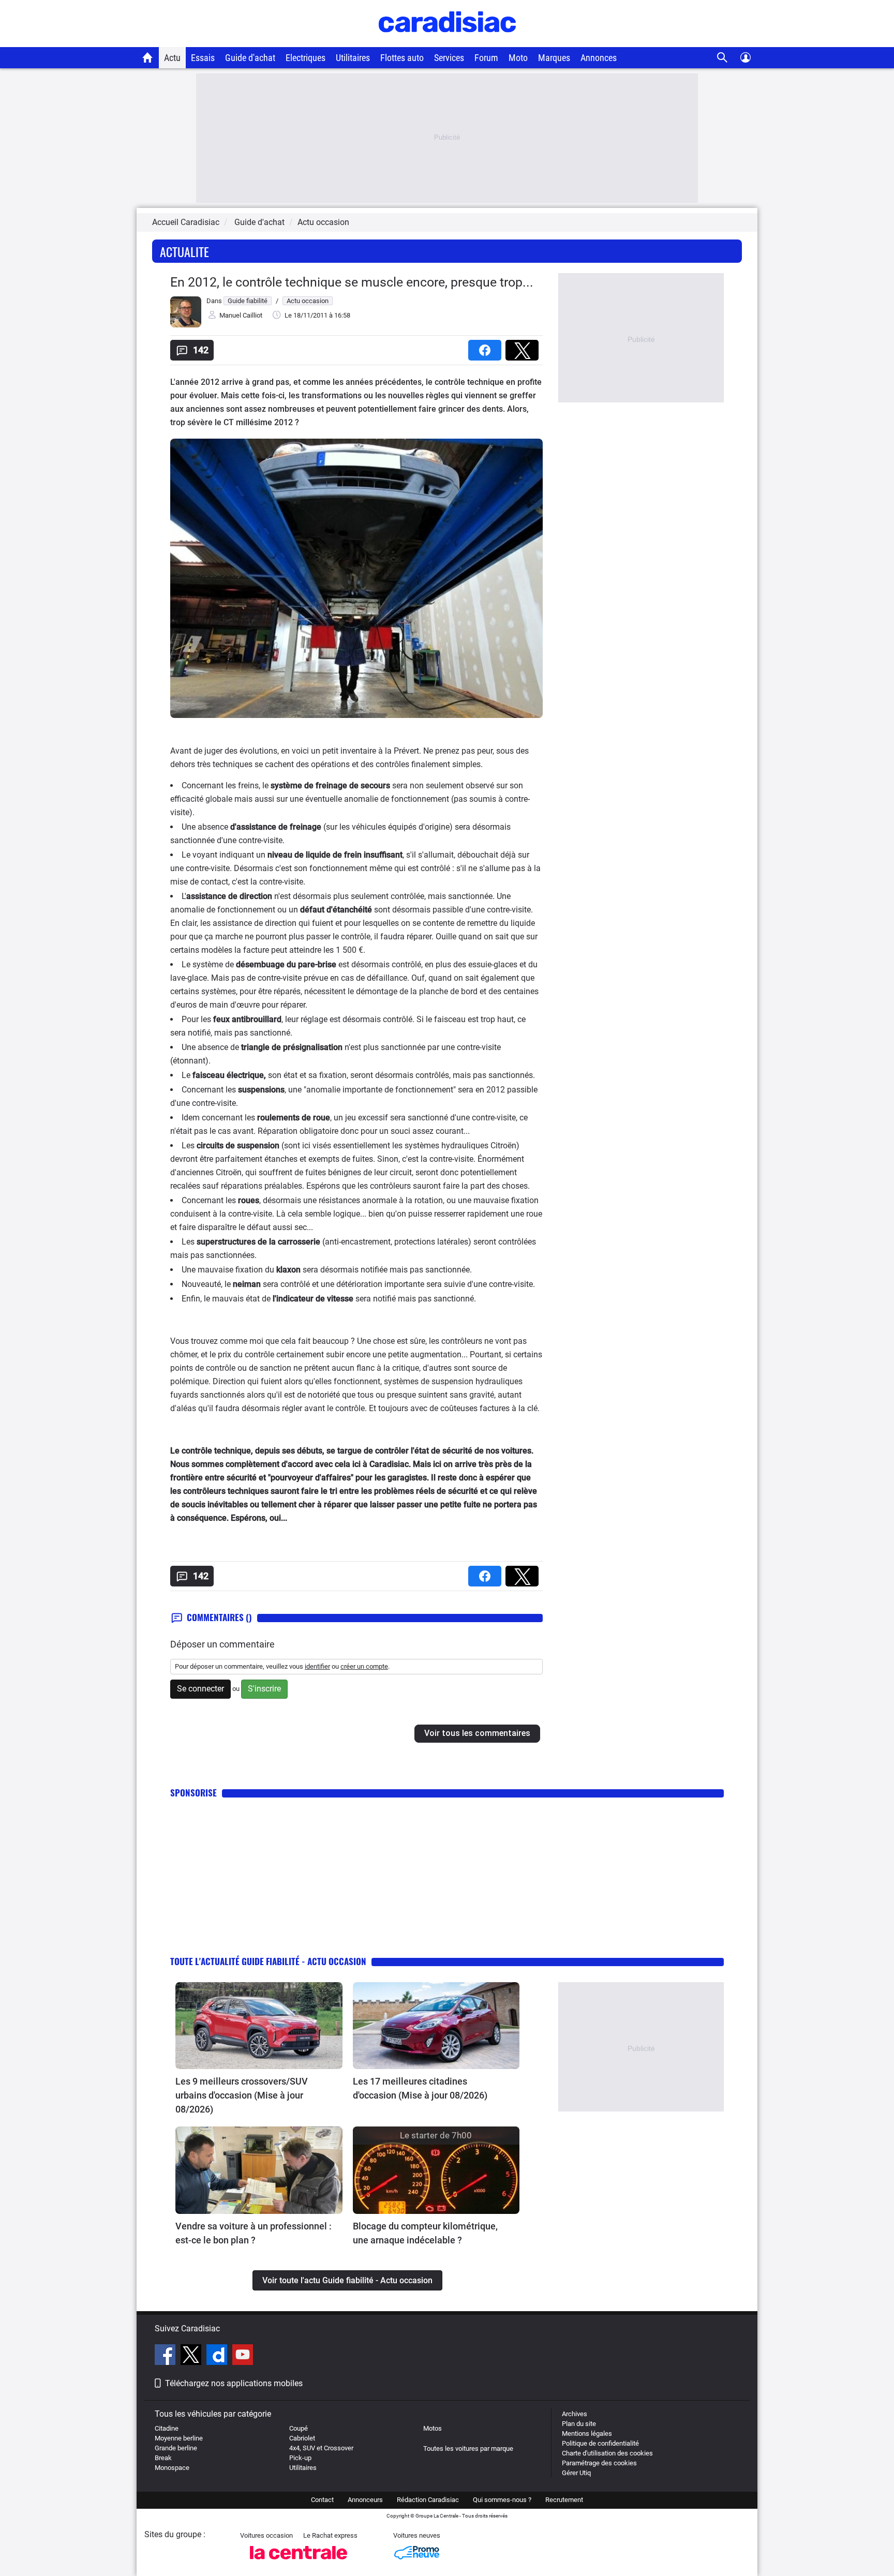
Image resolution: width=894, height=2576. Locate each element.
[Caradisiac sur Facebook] (166, 2356)
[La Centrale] (299, 2562)
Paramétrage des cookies (599, 2463)
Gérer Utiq (576, 2473)
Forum (486, 58)
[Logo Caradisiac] (447, 42)
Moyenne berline (179, 2438)
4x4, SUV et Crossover (321, 2448)
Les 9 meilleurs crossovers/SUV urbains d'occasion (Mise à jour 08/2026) (242, 2095)
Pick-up (300, 2458)
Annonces (599, 58)
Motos (433, 2428)
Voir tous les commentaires (477, 1733)
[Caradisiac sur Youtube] (243, 2356)
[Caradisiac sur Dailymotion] (218, 2356)
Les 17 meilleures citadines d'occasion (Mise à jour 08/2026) (420, 2088)
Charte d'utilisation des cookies (607, 2453)
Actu (172, 58)
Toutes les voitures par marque (468, 2448)
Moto (518, 58)
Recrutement (564, 2500)
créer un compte (364, 1666)
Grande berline (176, 2448)
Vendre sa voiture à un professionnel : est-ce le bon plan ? (254, 2233)
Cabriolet (302, 2438)
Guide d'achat (250, 58)
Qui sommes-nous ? (502, 2500)
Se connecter (200, 1689)
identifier (317, 1666)
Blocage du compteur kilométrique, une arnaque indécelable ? (425, 2233)
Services (449, 58)
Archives (575, 2414)
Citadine (167, 2428)
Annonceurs (365, 2500)
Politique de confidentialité (600, 2443)
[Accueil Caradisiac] (148, 57)
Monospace (172, 2468)
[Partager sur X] (524, 347)
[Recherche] (722, 58)
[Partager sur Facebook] (487, 347)
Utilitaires (353, 58)
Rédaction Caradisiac (428, 2500)
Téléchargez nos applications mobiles (234, 2383)
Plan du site (579, 2424)
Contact (322, 2500)
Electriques (306, 58)
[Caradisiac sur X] (192, 2356)
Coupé (299, 2428)
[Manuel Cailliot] (186, 325)
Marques (554, 58)
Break (163, 2458)
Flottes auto (402, 58)
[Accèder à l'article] (259, 2026)
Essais (203, 58)
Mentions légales (587, 2433)
